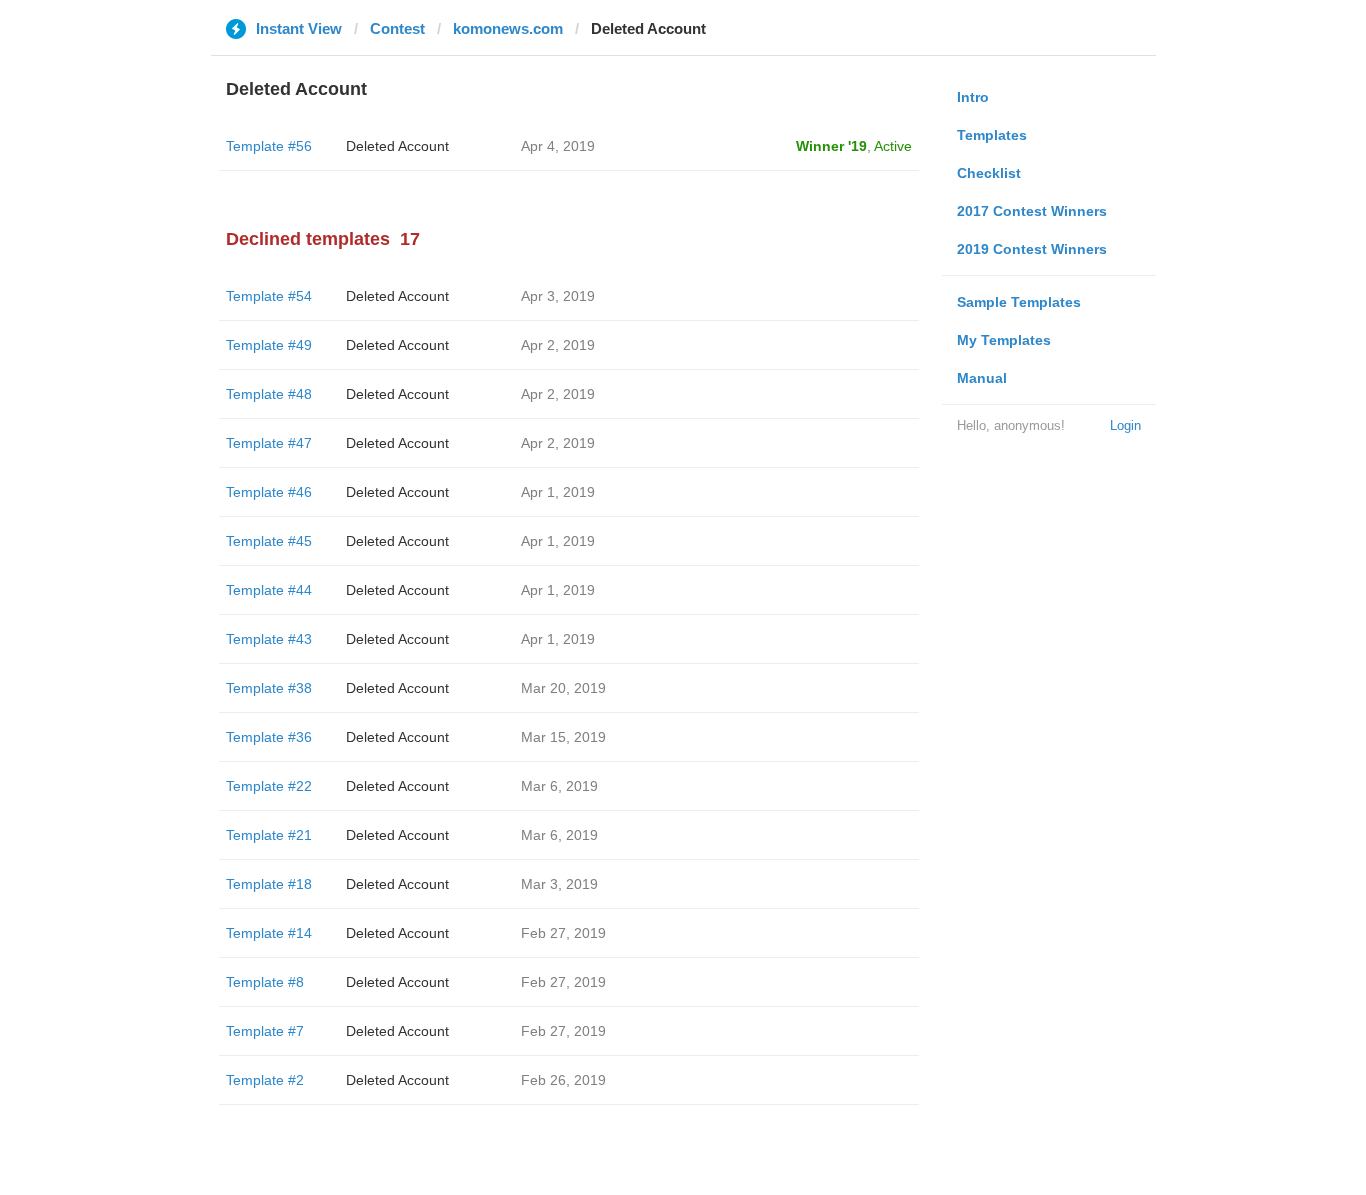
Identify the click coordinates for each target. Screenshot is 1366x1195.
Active (893, 146)
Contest (397, 28)
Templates (992, 135)
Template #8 (265, 982)
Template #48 (269, 394)
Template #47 (269, 443)
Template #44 (269, 590)
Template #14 (269, 933)
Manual (982, 378)
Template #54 (269, 296)
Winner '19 (831, 146)
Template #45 (269, 541)
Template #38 (269, 688)
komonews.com (508, 28)
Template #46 (269, 492)
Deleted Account (397, 146)
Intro (973, 97)
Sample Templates (1019, 302)
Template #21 (269, 835)
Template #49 (269, 345)
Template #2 (265, 1080)
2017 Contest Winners (1032, 211)
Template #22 (269, 786)
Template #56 (269, 146)
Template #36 (269, 737)
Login (1125, 425)
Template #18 (269, 884)
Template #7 (265, 1031)
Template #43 (269, 639)
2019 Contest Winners (1032, 249)
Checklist (989, 173)
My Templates (1004, 340)
